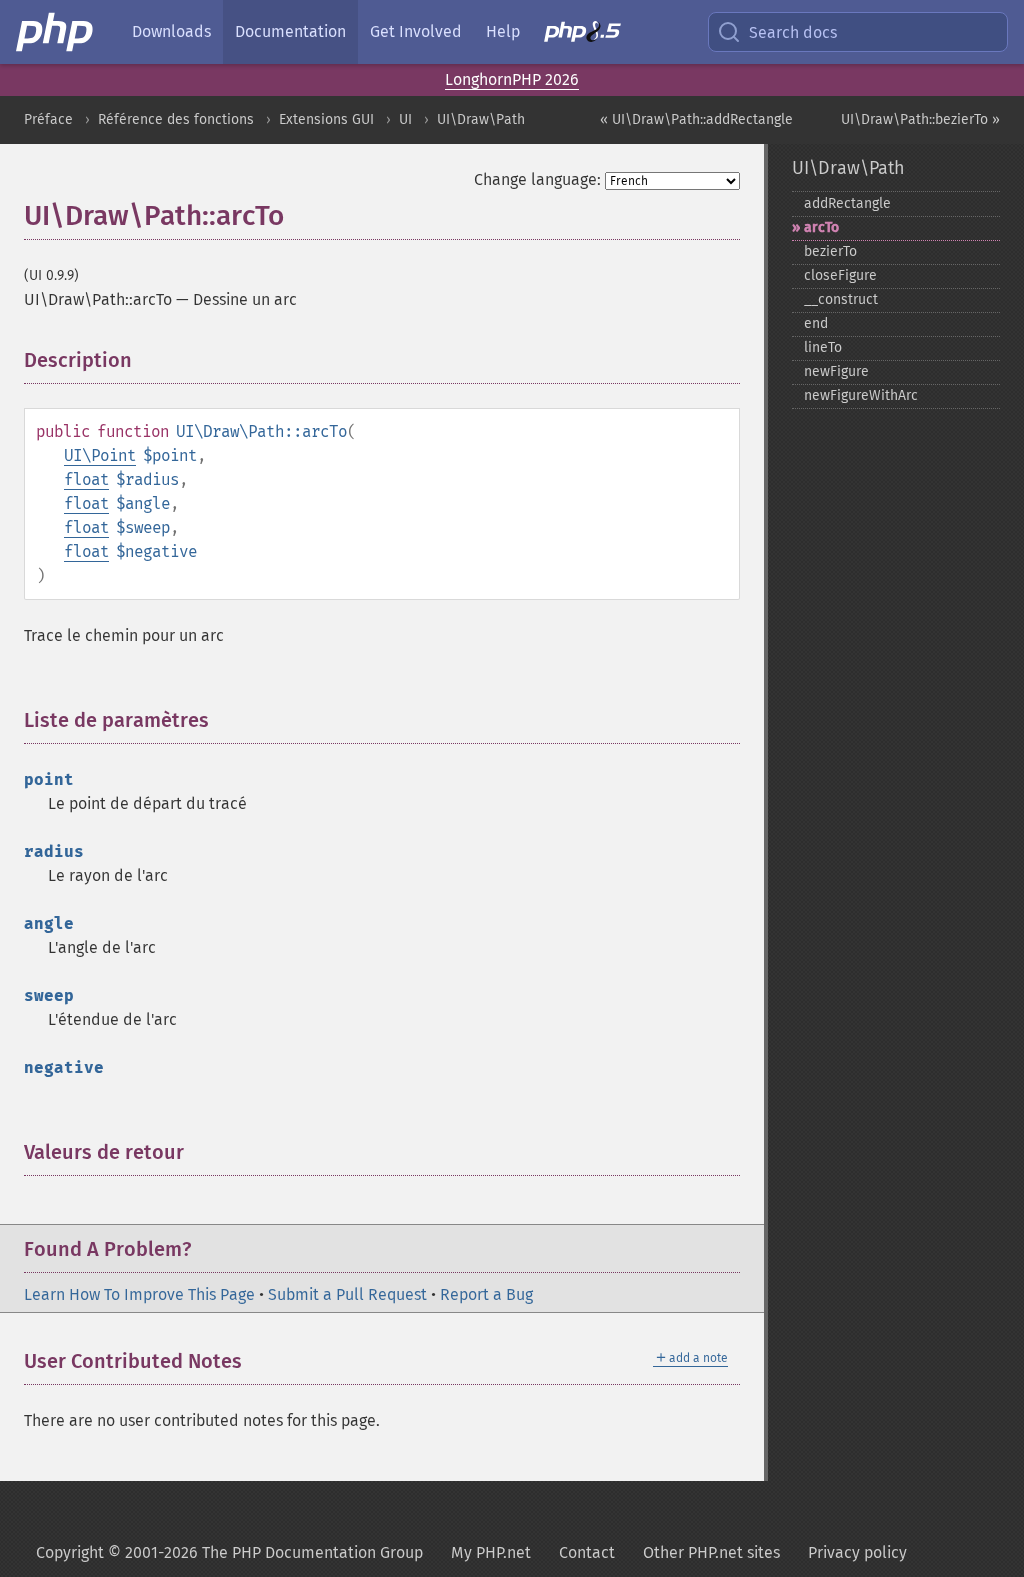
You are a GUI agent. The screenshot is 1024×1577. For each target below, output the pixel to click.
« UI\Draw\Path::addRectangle (696, 119)
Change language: (537, 179)
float (86, 479)
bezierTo (830, 251)
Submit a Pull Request (347, 1294)
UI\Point (100, 455)
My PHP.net (491, 1552)
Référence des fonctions (176, 119)
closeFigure (840, 275)
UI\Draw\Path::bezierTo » (920, 119)
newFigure (836, 371)
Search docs (793, 32)
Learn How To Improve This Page (139, 1294)
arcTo (821, 227)
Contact (587, 1552)
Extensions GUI (326, 119)
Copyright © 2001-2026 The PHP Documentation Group (229, 1552)
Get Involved (416, 31)
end (816, 323)
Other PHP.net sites (711, 1552)
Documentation (290, 31)
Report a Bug (486, 1294)
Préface (48, 119)
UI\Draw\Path (481, 119)
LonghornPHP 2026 (512, 79)
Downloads (171, 31)
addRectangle (847, 203)
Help (503, 31)
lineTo (823, 347)
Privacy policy (857, 1552)
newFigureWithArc (861, 395)
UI (405, 119)
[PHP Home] (56, 32)
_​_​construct (841, 299)
